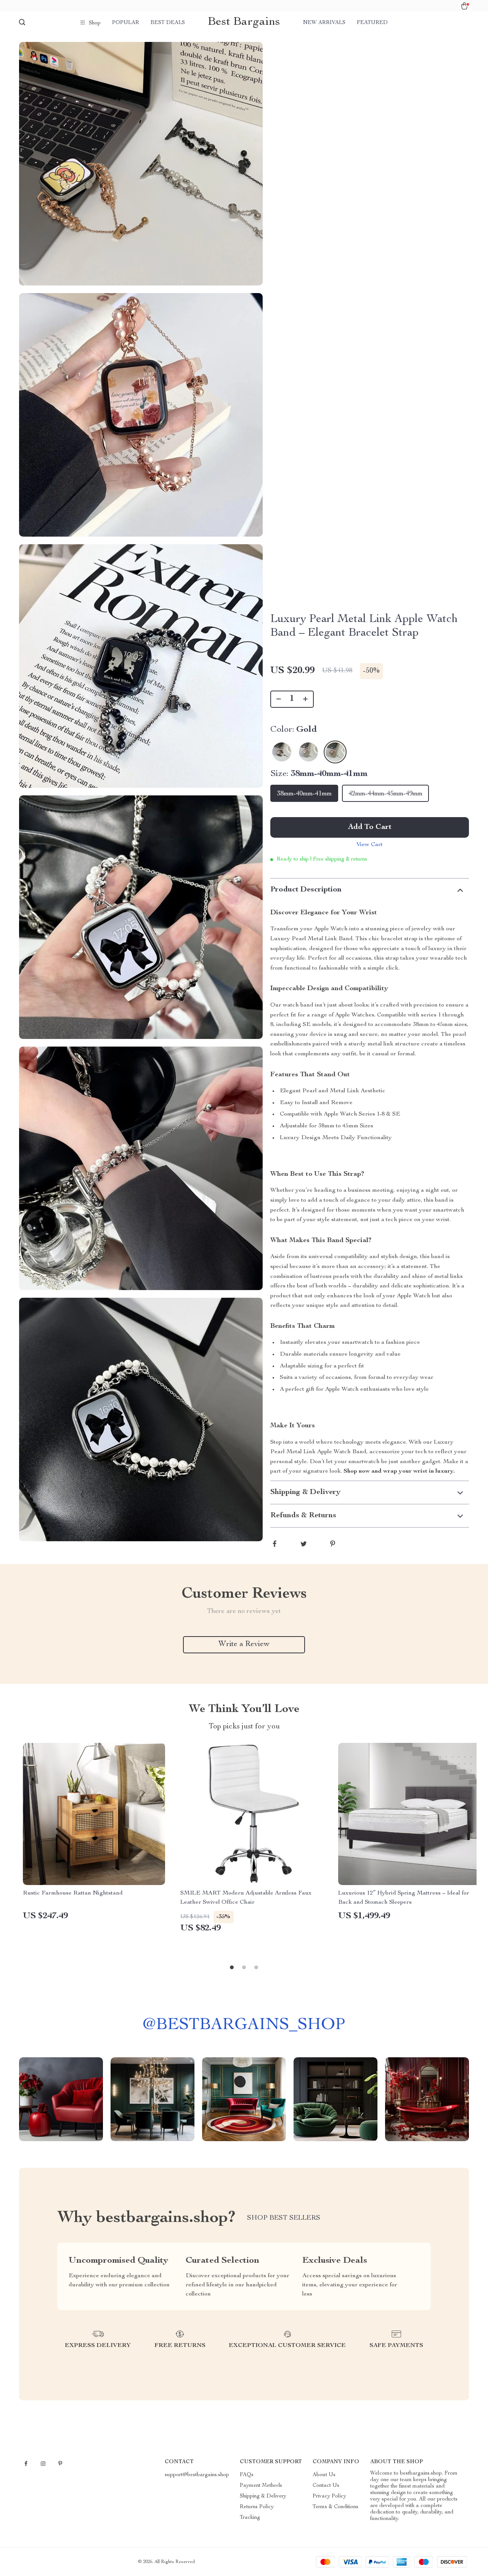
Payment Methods (261, 2486)
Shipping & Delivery (263, 2496)
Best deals (168, 23)
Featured (372, 23)
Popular (126, 23)
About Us (324, 2475)
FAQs (247, 2475)
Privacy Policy (329, 2496)
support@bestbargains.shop (197, 2475)
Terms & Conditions (335, 2507)
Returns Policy (257, 2507)
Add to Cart (370, 827)
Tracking (250, 2518)
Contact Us (326, 2486)
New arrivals (324, 23)
